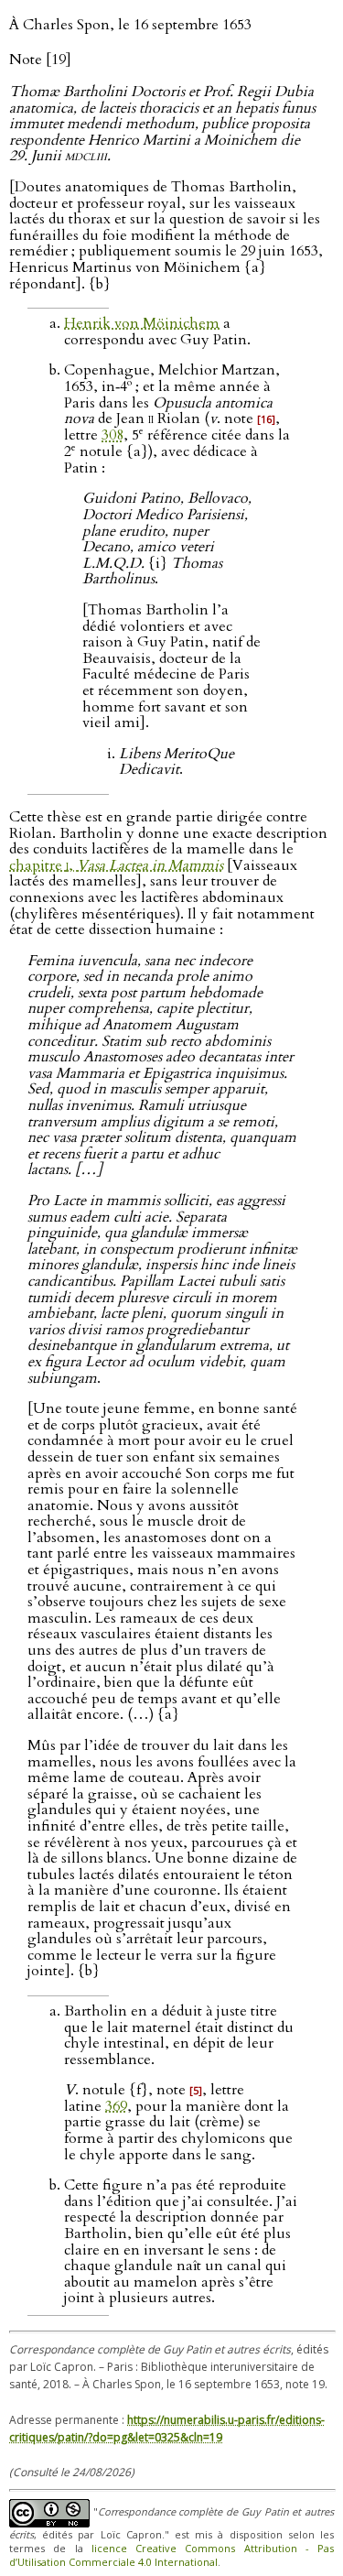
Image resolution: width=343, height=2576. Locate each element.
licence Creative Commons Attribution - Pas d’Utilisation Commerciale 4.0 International (171, 2555)
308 (113, 435)
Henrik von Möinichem (142, 323)
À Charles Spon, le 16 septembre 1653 (130, 25)
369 (116, 2106)
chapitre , (116, 865)
